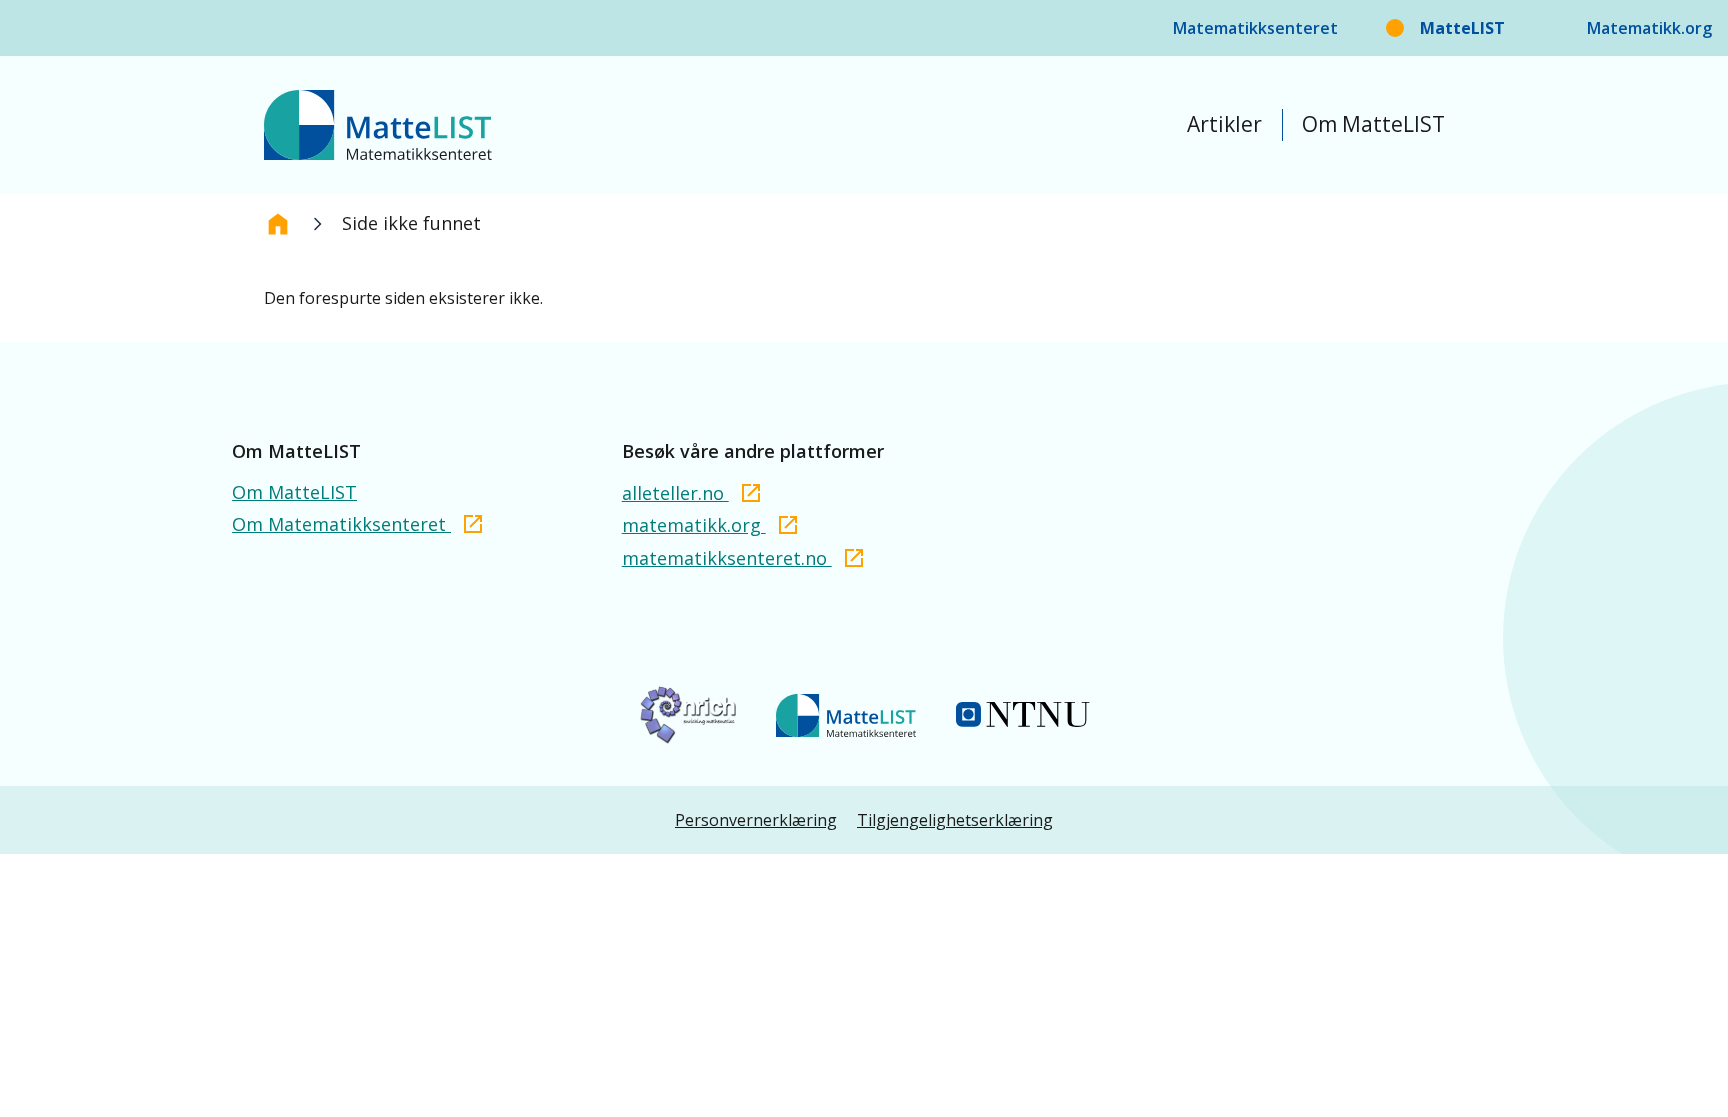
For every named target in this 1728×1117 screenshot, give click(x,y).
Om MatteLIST (1373, 124)
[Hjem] (278, 224)
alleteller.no (675, 493)
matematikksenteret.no (727, 558)
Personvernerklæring (756, 820)
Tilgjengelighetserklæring (955, 820)
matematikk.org (694, 525)
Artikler (1224, 124)
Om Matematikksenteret (341, 524)
